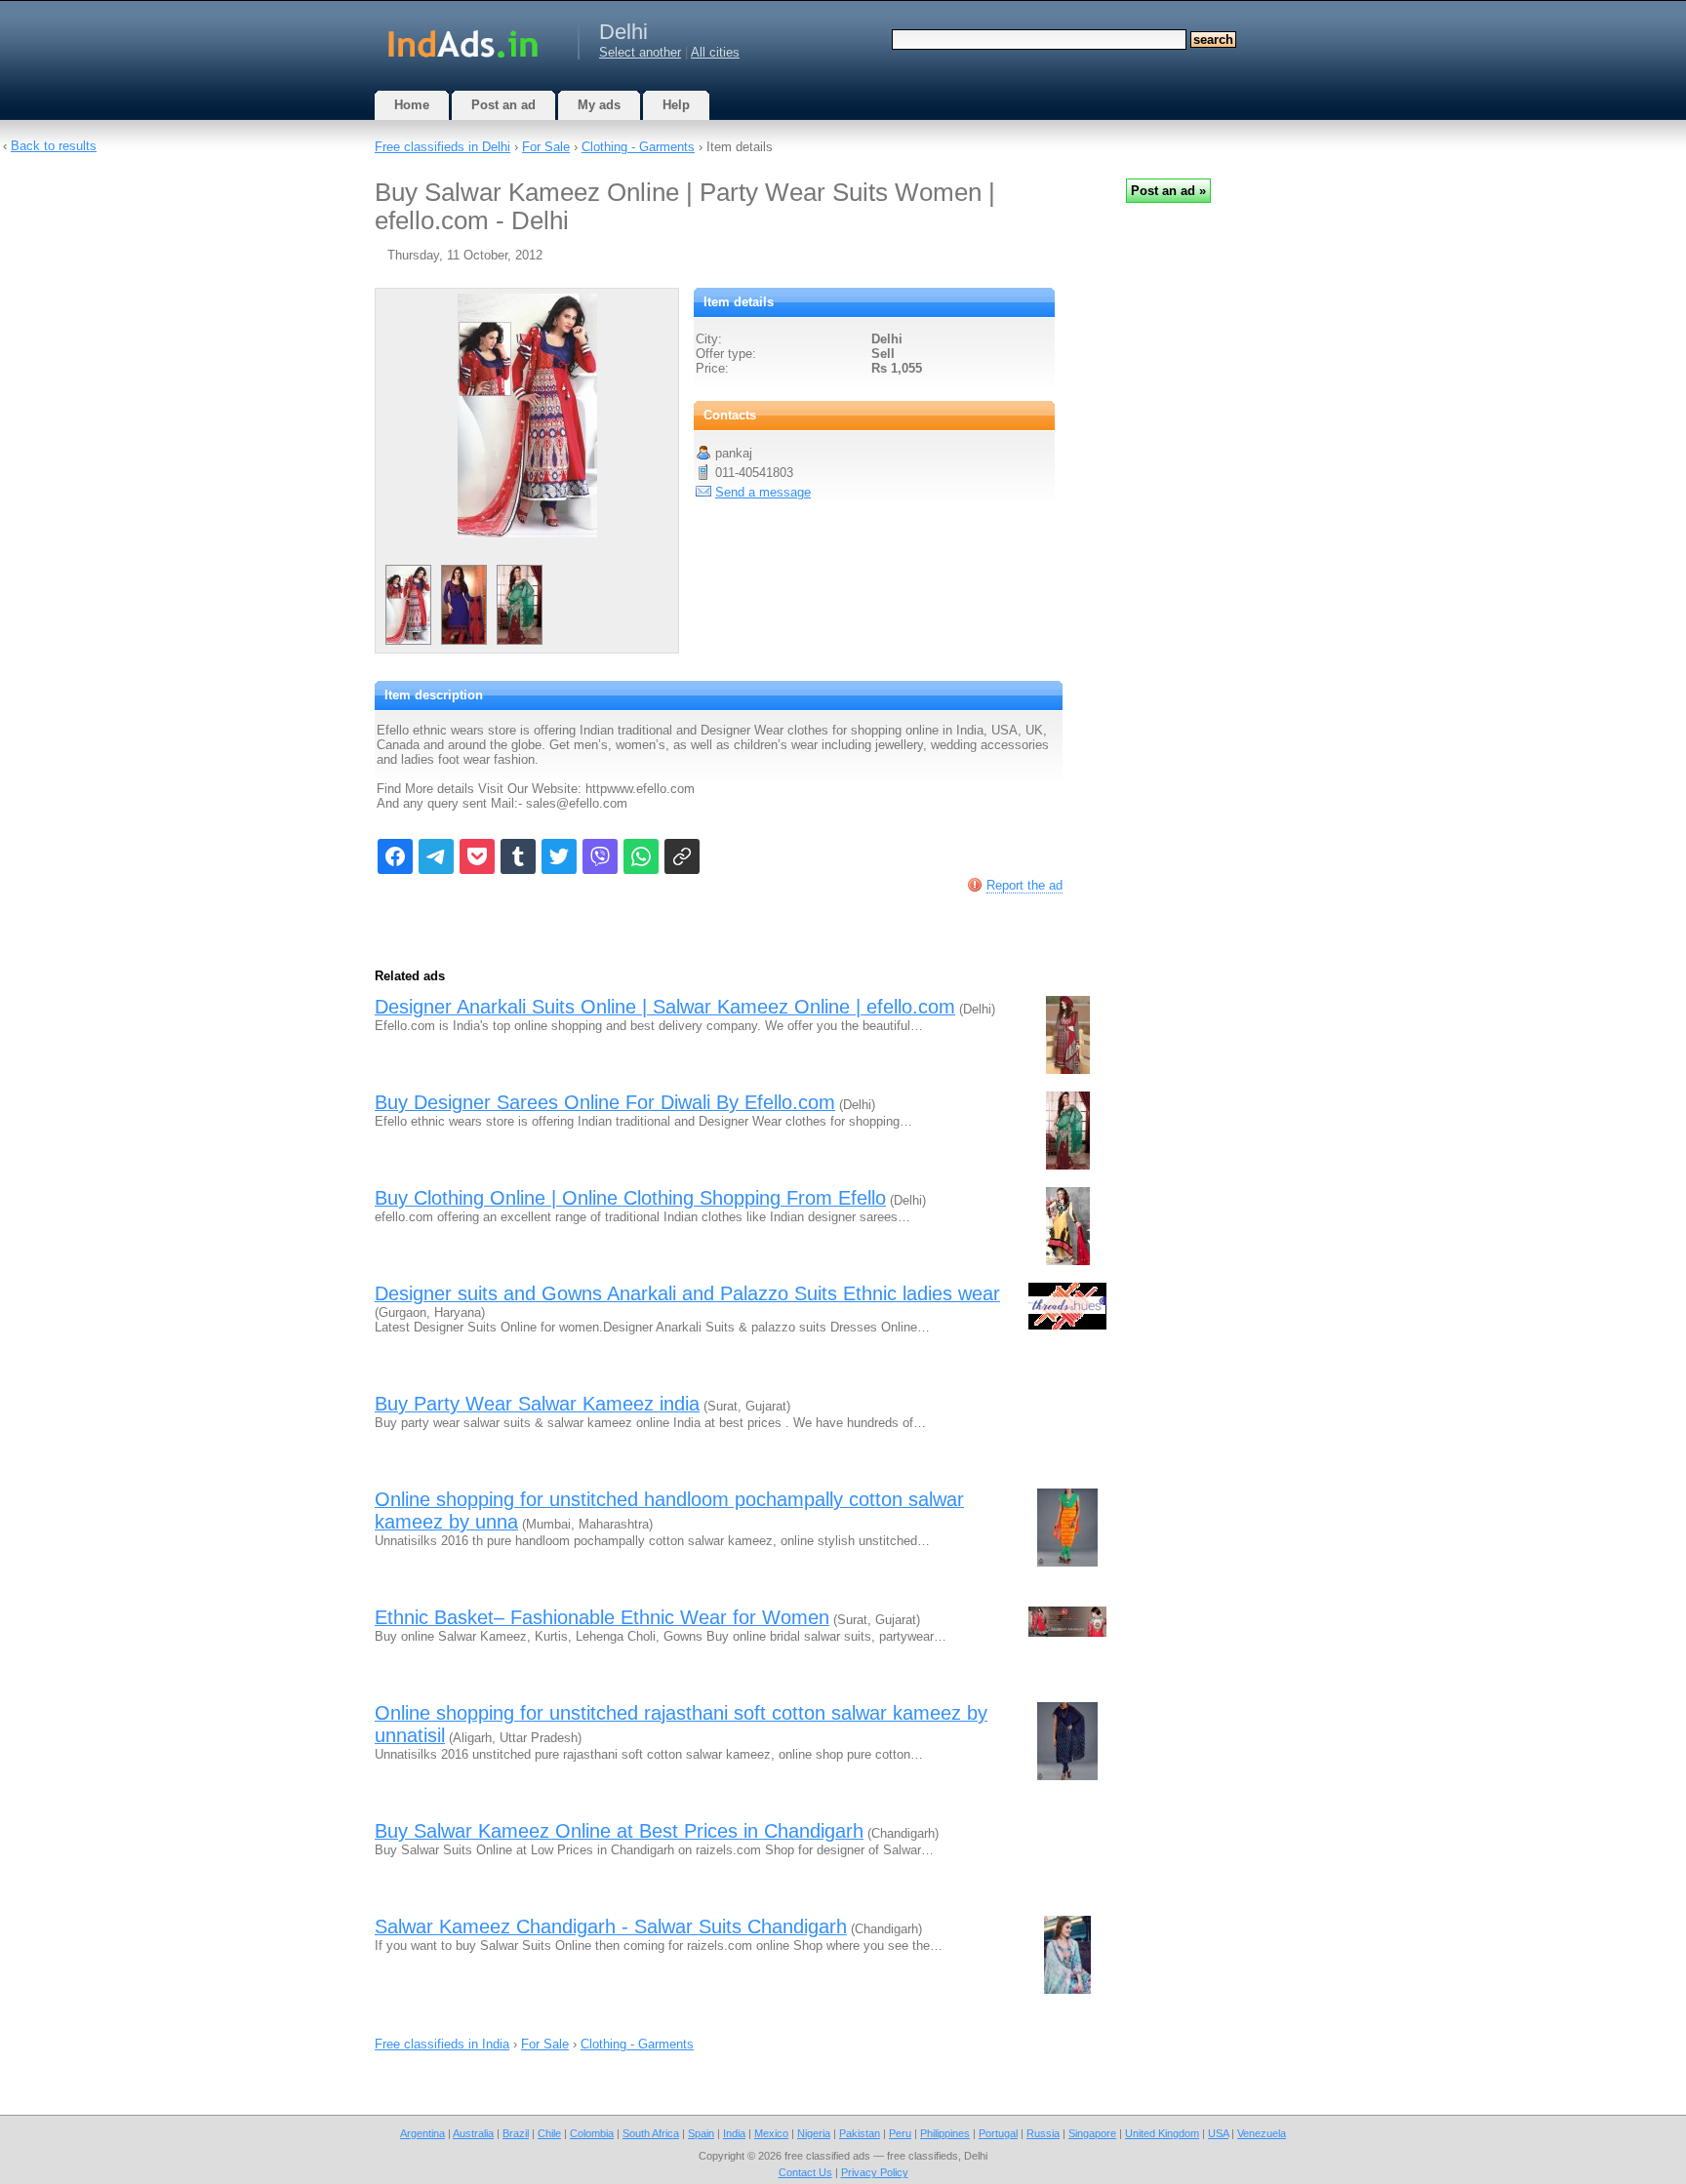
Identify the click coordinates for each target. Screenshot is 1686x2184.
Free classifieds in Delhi (442, 147)
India (734, 2133)
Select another (640, 52)
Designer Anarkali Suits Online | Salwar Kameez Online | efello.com (665, 1007)
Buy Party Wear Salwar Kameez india (537, 1404)
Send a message (763, 492)
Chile (549, 2133)
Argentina (422, 2133)
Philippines (945, 2133)
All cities (715, 52)
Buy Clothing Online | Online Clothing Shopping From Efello (630, 1198)
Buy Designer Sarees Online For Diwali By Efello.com (605, 1102)
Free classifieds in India (442, 2044)
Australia (473, 2133)
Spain (701, 2133)
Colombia (592, 2133)
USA (1218, 2133)
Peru (900, 2133)
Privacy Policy (875, 2172)
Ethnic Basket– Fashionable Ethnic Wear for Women (602, 1617)
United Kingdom (1162, 2133)
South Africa (651, 2133)
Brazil (516, 2133)
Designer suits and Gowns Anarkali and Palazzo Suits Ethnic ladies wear (687, 1293)
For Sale (546, 147)
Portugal (998, 2133)
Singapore (1092, 2133)
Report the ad (1024, 885)
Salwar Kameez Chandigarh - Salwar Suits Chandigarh (611, 1926)
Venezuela (1262, 2133)
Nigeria (814, 2133)
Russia (1043, 2133)
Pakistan (860, 2133)
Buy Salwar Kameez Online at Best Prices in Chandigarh (619, 1831)
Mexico (771, 2133)
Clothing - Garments (638, 147)
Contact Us (805, 2172)
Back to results (54, 146)
